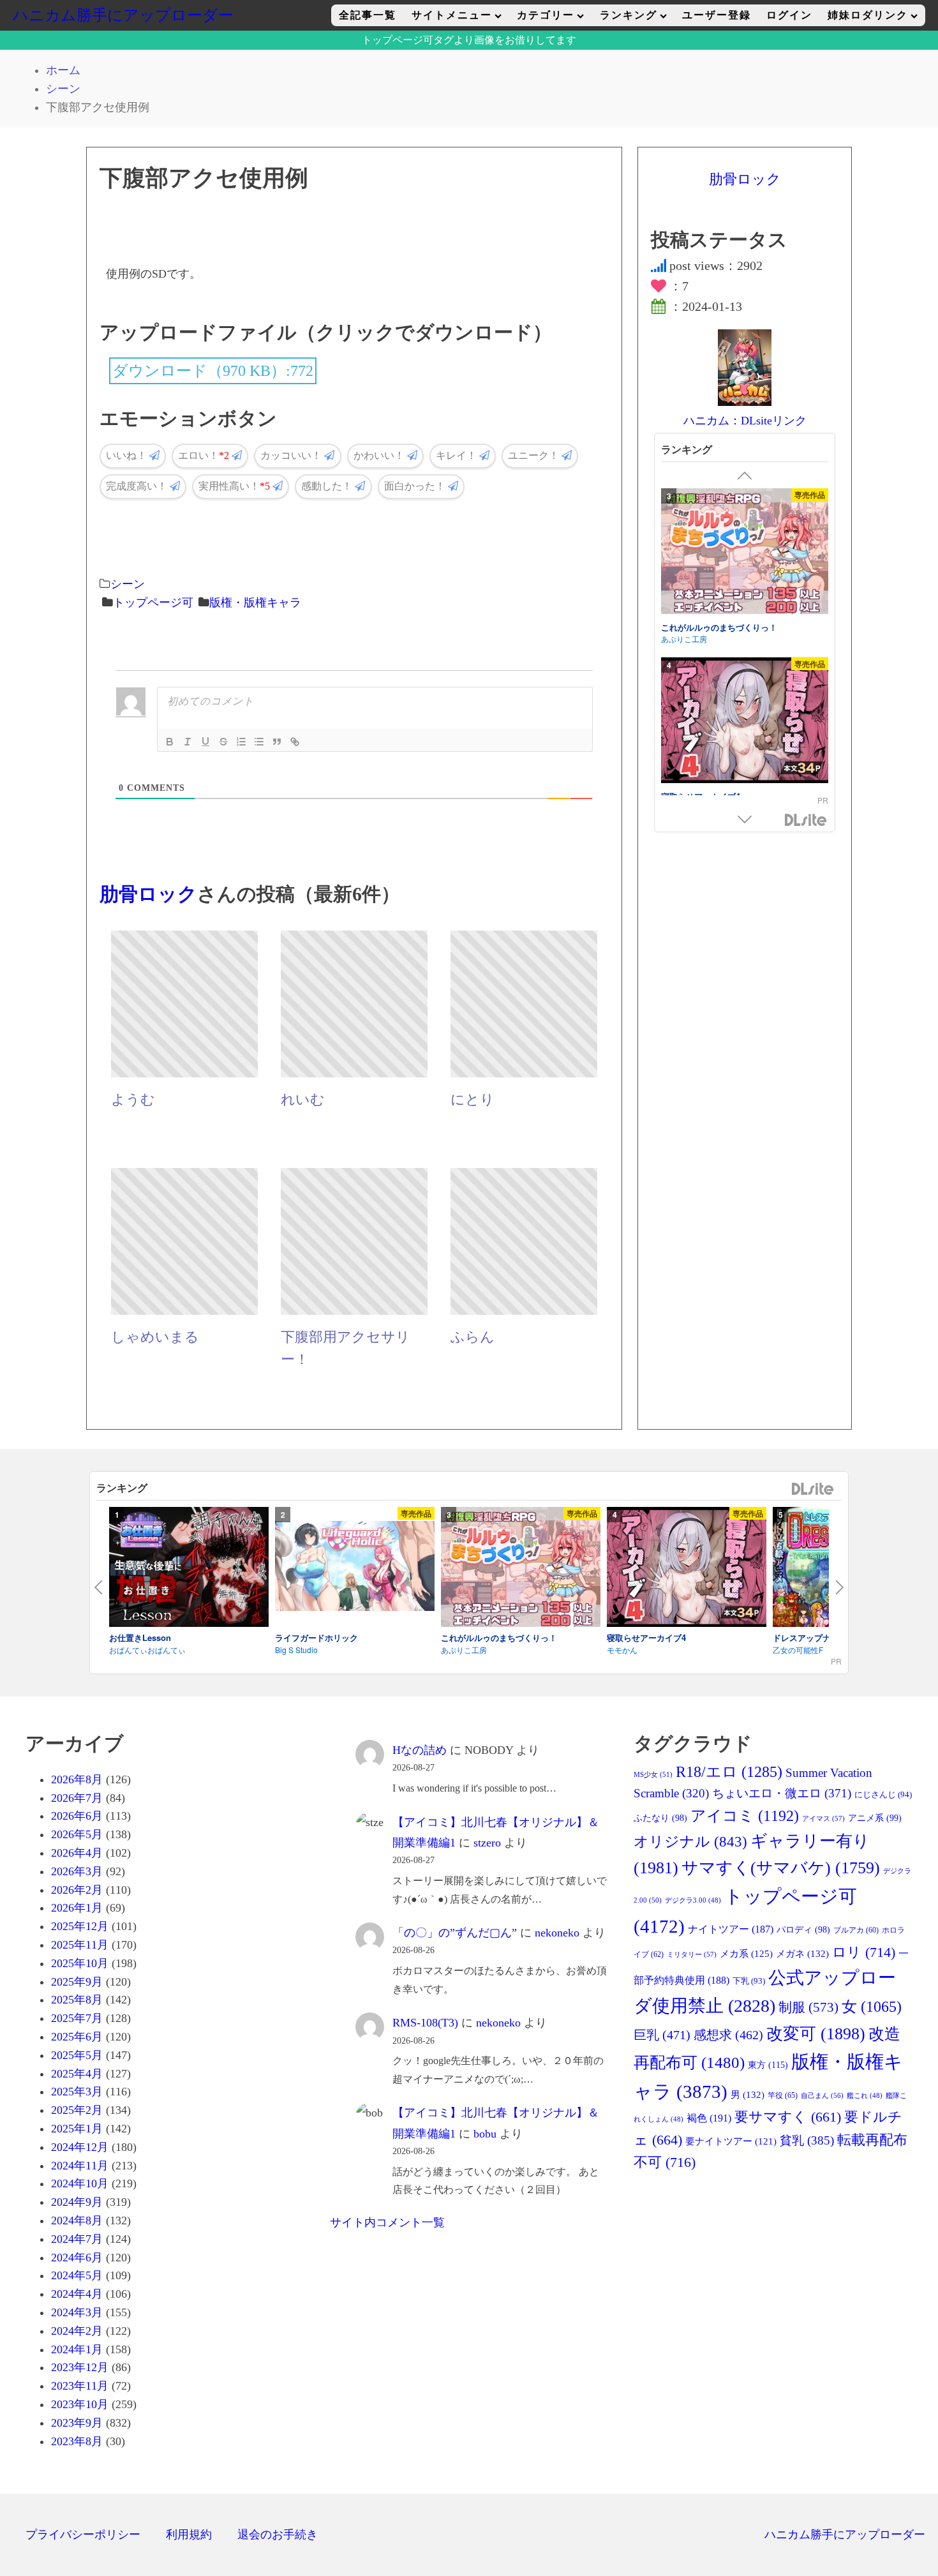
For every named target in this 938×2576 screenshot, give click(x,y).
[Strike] (223, 742)
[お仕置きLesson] (189, 1569)
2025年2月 (77, 2110)
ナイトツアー (731, 1929)
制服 (808, 2007)
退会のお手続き (278, 2535)
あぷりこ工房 (464, 1650)
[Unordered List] (259, 742)
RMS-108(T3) (425, 2023)
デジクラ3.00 (693, 1900)
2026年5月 (77, 1834)
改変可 (816, 2034)
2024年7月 (77, 2239)
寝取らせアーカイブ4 (701, 637)
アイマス (823, 1818)
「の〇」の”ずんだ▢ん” (455, 1933)
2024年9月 (77, 2202)
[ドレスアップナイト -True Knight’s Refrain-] (745, 732)
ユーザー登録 (717, 15)
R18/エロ (729, 1771)
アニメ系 (875, 1818)
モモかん (676, 649)
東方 (768, 2065)
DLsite (806, 821)
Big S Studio (296, 1650)
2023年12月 (80, 2367)
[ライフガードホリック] (355, 1568)
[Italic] (188, 742)
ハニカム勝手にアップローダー (123, 15)
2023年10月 (80, 2404)
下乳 (749, 1981)
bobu (485, 2134)
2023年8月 (77, 2441)
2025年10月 (80, 1963)
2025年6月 (77, 2037)
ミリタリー (692, 1954)
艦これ (865, 2096)
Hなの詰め (420, 1750)
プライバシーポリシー (83, 2535)
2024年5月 (77, 2275)
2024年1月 (77, 2349)
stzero (487, 1843)
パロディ (803, 1930)
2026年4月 (77, 1853)
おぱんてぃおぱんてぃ (147, 1650)
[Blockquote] (277, 742)
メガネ (802, 1954)
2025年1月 (77, 2129)
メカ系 (746, 1954)
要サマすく (788, 2117)
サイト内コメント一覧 (387, 2222)
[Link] (295, 742)
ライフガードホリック (316, 1637)
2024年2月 (77, 2331)
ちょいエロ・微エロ (782, 1793)
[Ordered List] (241, 742)
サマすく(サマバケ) (781, 1868)
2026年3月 (77, 1871)
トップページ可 (153, 603)
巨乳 (662, 2035)
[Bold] (170, 742)
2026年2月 (77, 1890)
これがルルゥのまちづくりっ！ (499, 1637)
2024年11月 (80, 2166)
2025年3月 (77, 2092)
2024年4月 (77, 2294)
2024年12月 (80, 2147)
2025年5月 (77, 2055)
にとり (473, 1100)
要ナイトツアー (731, 2141)
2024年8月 (77, 2220)
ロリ (864, 1952)
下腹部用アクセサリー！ (346, 1348)
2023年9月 (77, 2423)
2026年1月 (77, 1908)
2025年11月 (80, 1945)
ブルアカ (856, 1930)
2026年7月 (77, 1798)
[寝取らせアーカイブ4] (745, 563)
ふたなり (660, 1818)
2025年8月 (77, 2000)
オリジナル (690, 1842)
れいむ (303, 1100)
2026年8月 (77, 1779)
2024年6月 (77, 2258)
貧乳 (807, 2140)
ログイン (789, 15)
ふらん (473, 1337)
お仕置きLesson (140, 1637)
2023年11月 (80, 2386)
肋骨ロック (148, 894)
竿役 (783, 2095)
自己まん (822, 2095)
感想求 (728, 2035)
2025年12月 (80, 1926)
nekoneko (557, 1933)
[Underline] (205, 742)
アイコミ (745, 1816)
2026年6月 (77, 1816)
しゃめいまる (155, 1337)
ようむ (133, 1100)
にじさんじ (883, 1794)
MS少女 (653, 1774)
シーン (128, 584)
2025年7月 (77, 2018)
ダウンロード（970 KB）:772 (213, 371)
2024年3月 (77, 2312)
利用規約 (189, 2535)
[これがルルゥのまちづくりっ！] (521, 1569)
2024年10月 (80, 2183)
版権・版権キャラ (255, 603)
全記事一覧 (368, 15)
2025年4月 (77, 2074)
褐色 (709, 2118)
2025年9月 (77, 1982)
